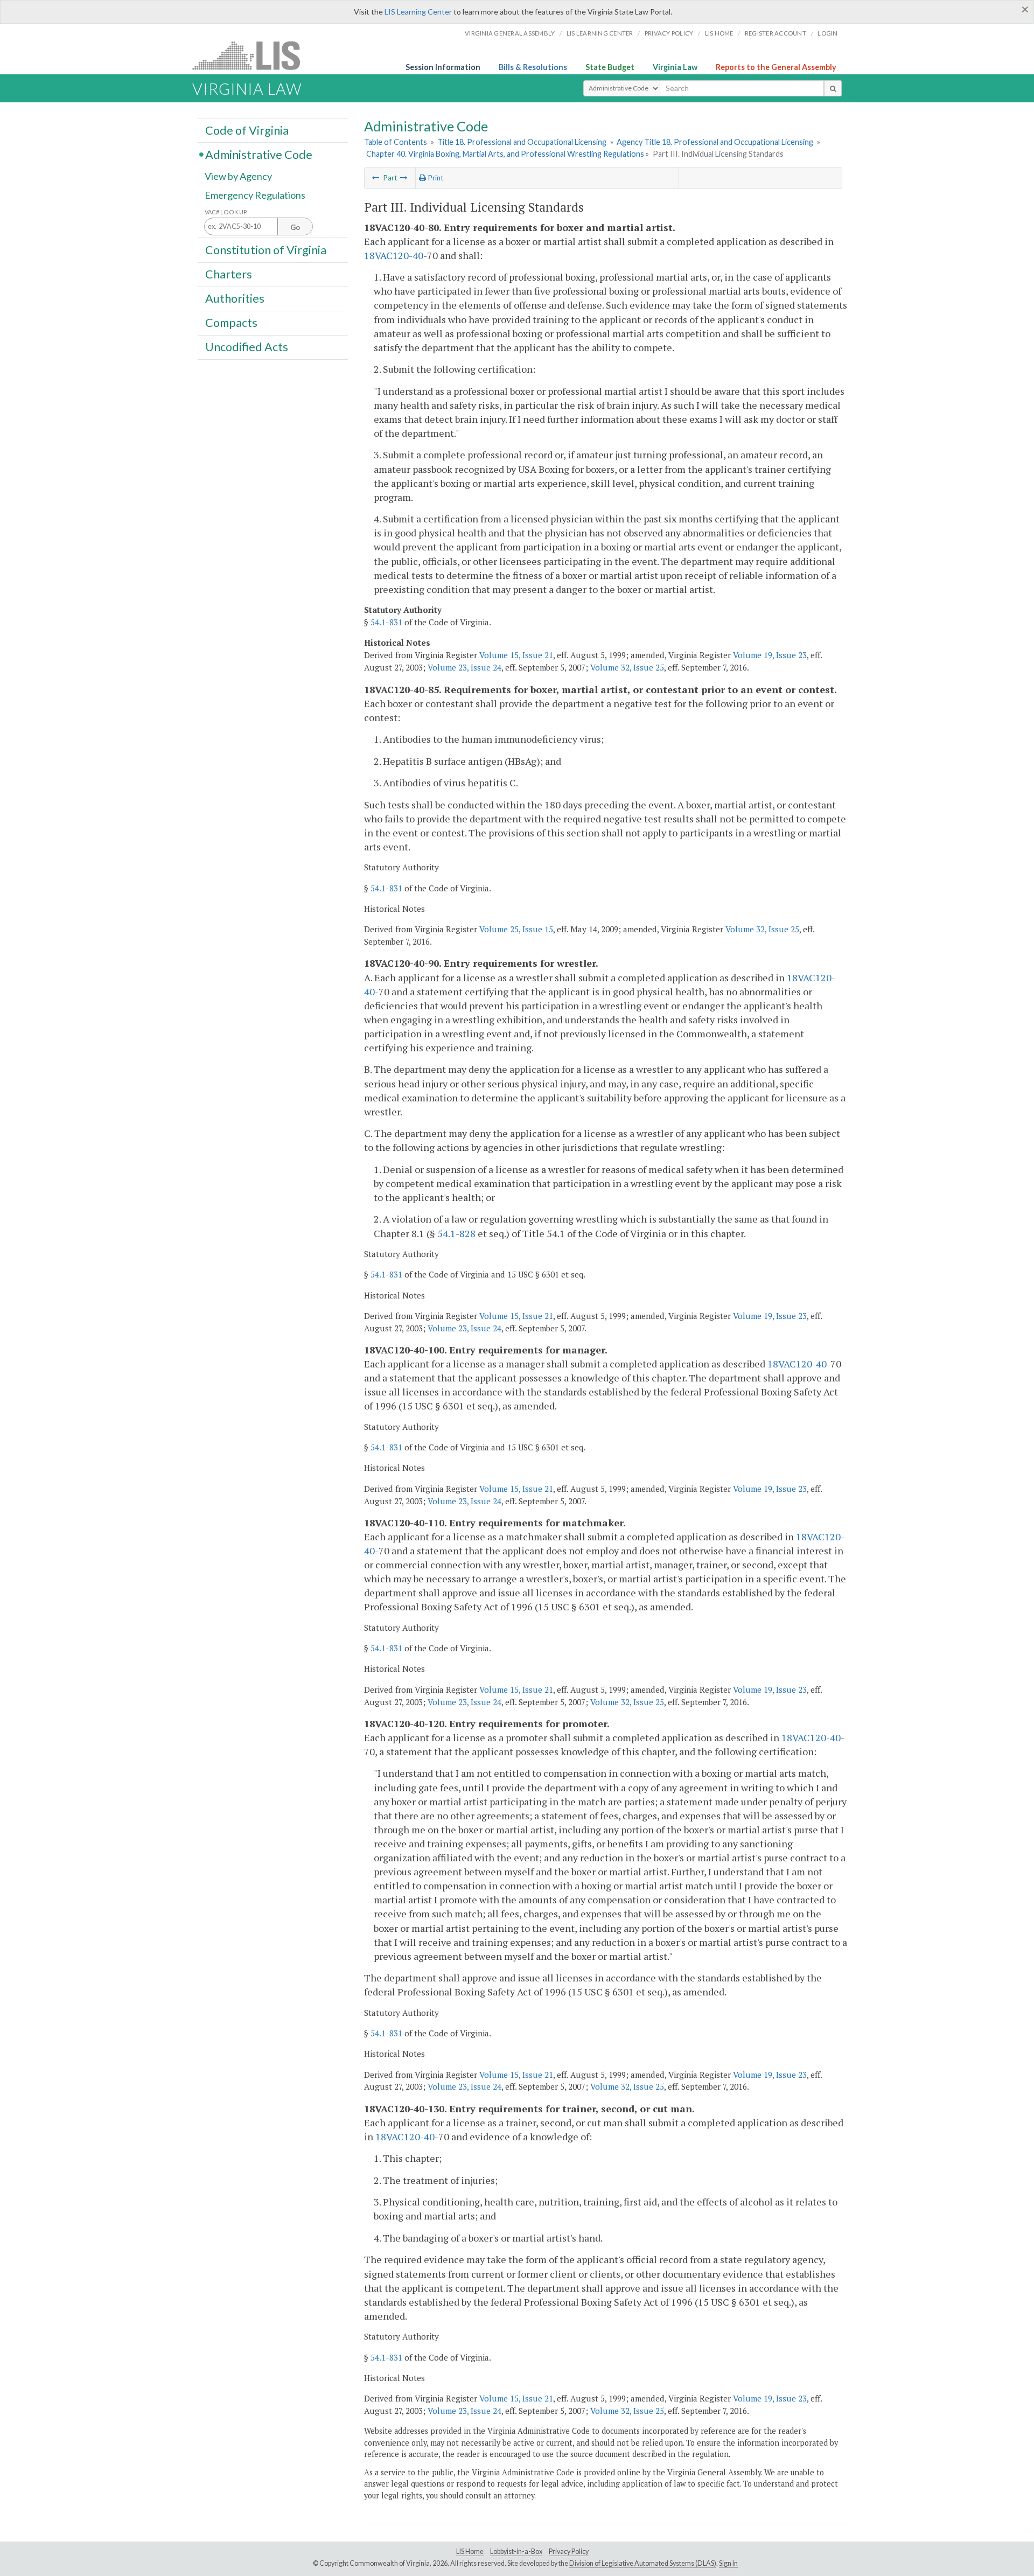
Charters (229, 274)
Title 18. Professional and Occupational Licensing (522, 142)
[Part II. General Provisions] (376, 178)
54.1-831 (386, 622)
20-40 (411, 255)
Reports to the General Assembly (776, 67)
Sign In (728, 2563)
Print (435, 178)
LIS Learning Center (418, 12)
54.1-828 (456, 1233)
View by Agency (238, 176)
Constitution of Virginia (266, 249)
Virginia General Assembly (510, 33)
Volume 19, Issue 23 (770, 655)
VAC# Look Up (226, 212)
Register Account (775, 33)
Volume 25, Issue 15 (516, 929)
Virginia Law (675, 67)
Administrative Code (259, 154)
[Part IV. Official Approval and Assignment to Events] (404, 178)
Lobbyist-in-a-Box (516, 2551)
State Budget (610, 67)
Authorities (235, 298)
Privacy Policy (669, 33)
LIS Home (470, 2551)
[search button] (833, 88)
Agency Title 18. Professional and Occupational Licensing (715, 142)
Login (827, 33)
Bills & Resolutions (533, 67)
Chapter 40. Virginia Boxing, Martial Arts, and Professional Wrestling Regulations (505, 154)
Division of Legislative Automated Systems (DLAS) (643, 2563)
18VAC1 (381, 255)
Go (295, 227)
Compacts (231, 323)
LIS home (719, 33)
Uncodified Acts (247, 347)
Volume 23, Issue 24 (464, 667)
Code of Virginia (247, 130)
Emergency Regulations (255, 195)
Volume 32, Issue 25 (627, 667)
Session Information (443, 67)
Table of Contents (396, 142)
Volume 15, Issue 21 (516, 655)
